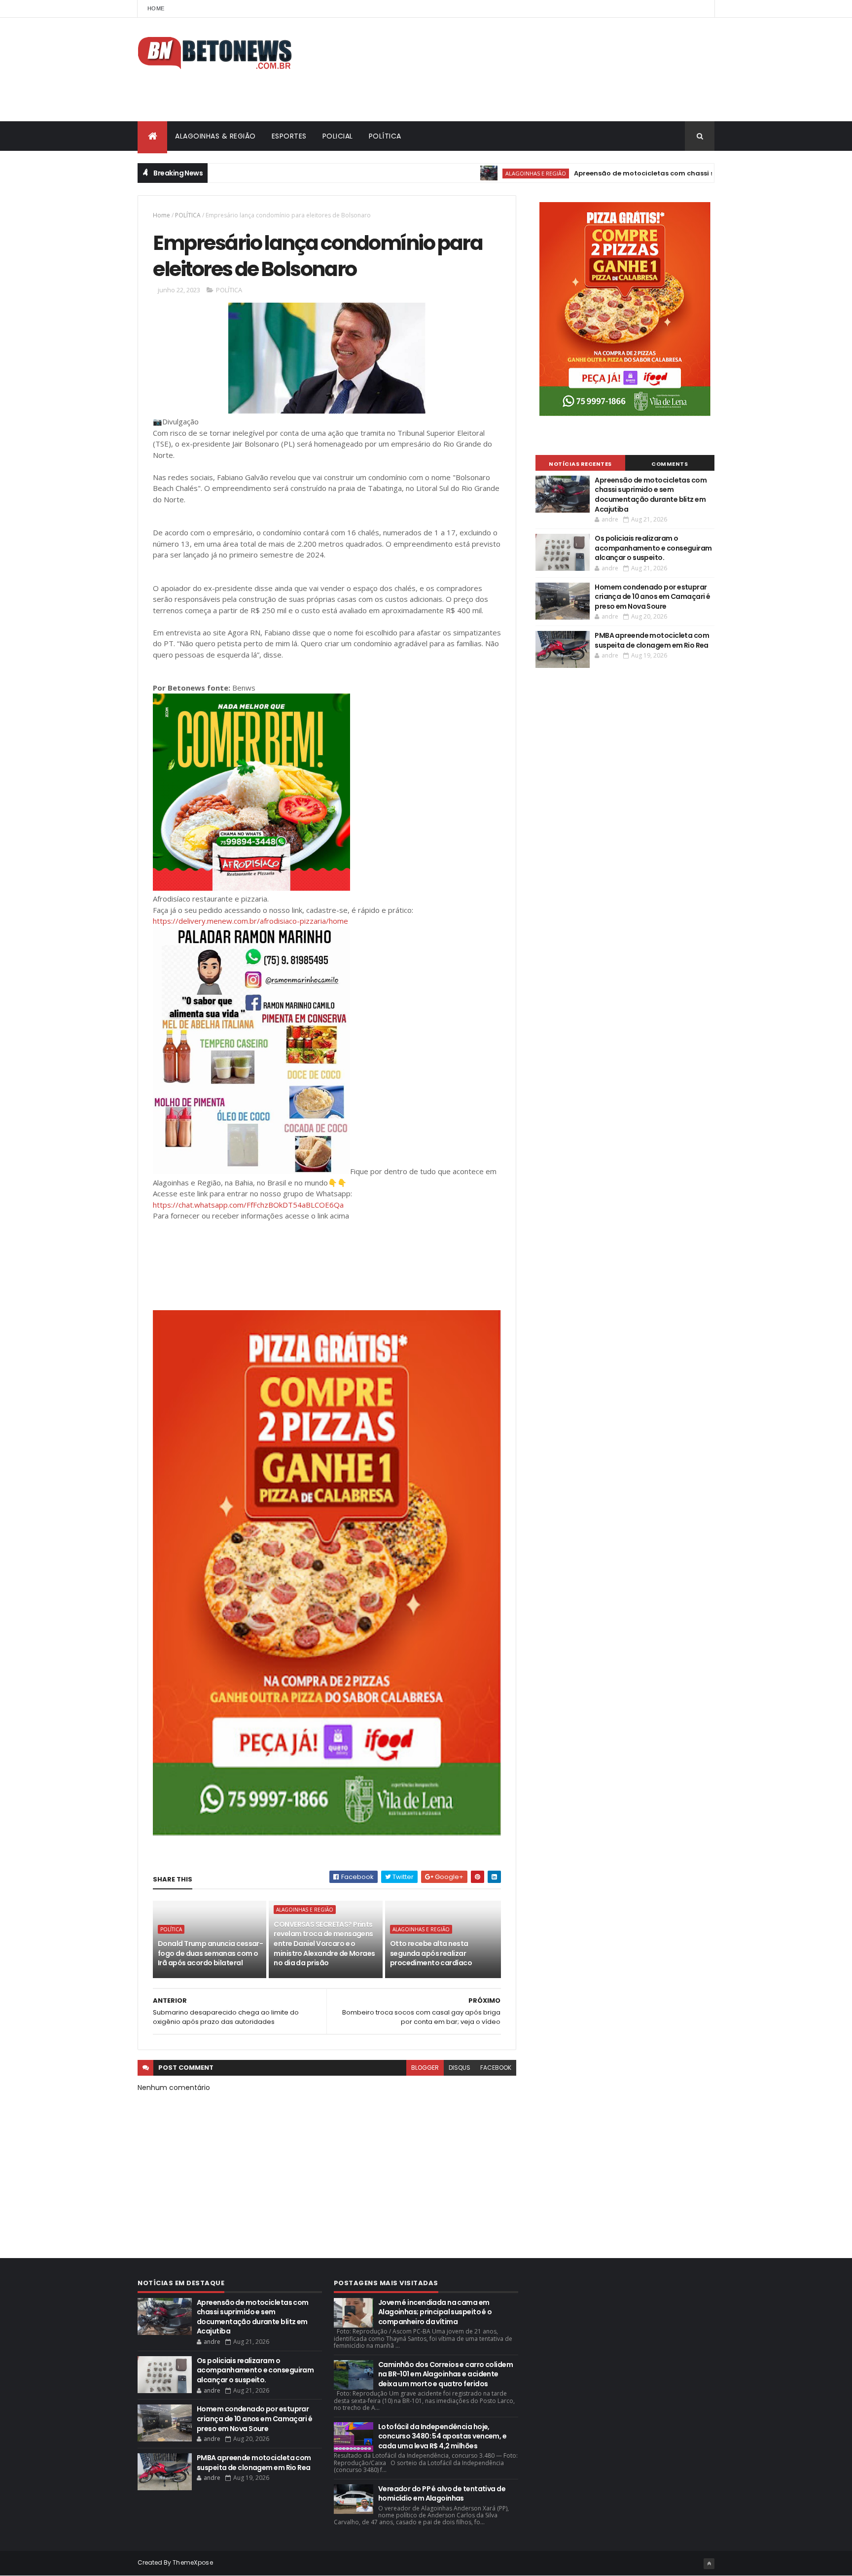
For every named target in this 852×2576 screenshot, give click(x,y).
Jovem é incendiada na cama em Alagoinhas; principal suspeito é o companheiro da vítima (435, 2312)
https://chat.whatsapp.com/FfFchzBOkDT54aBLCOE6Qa (248, 1205)
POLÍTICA (385, 136)
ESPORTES (289, 136)
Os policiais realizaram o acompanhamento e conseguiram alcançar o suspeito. (653, 548)
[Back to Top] (709, 2564)
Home (156, 8)
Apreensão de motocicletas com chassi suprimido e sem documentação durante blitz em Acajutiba (651, 495)
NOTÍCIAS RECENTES (580, 464)
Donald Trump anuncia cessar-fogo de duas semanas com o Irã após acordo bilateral (210, 1953)
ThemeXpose (193, 2562)
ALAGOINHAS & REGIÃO (215, 136)
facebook (496, 2068)
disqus (460, 2068)
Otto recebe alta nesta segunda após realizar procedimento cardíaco (431, 1953)
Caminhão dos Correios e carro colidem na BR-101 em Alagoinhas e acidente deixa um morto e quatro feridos (445, 2374)
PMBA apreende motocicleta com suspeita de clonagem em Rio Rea (652, 640)
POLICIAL (338, 136)
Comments (670, 464)
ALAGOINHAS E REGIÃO (479, 173)
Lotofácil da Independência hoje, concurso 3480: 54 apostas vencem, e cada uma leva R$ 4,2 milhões (442, 2436)
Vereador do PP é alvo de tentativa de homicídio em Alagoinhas (442, 2494)
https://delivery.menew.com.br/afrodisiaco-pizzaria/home (250, 921)
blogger (425, 2068)
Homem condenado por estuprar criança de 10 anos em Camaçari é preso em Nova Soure (652, 597)
